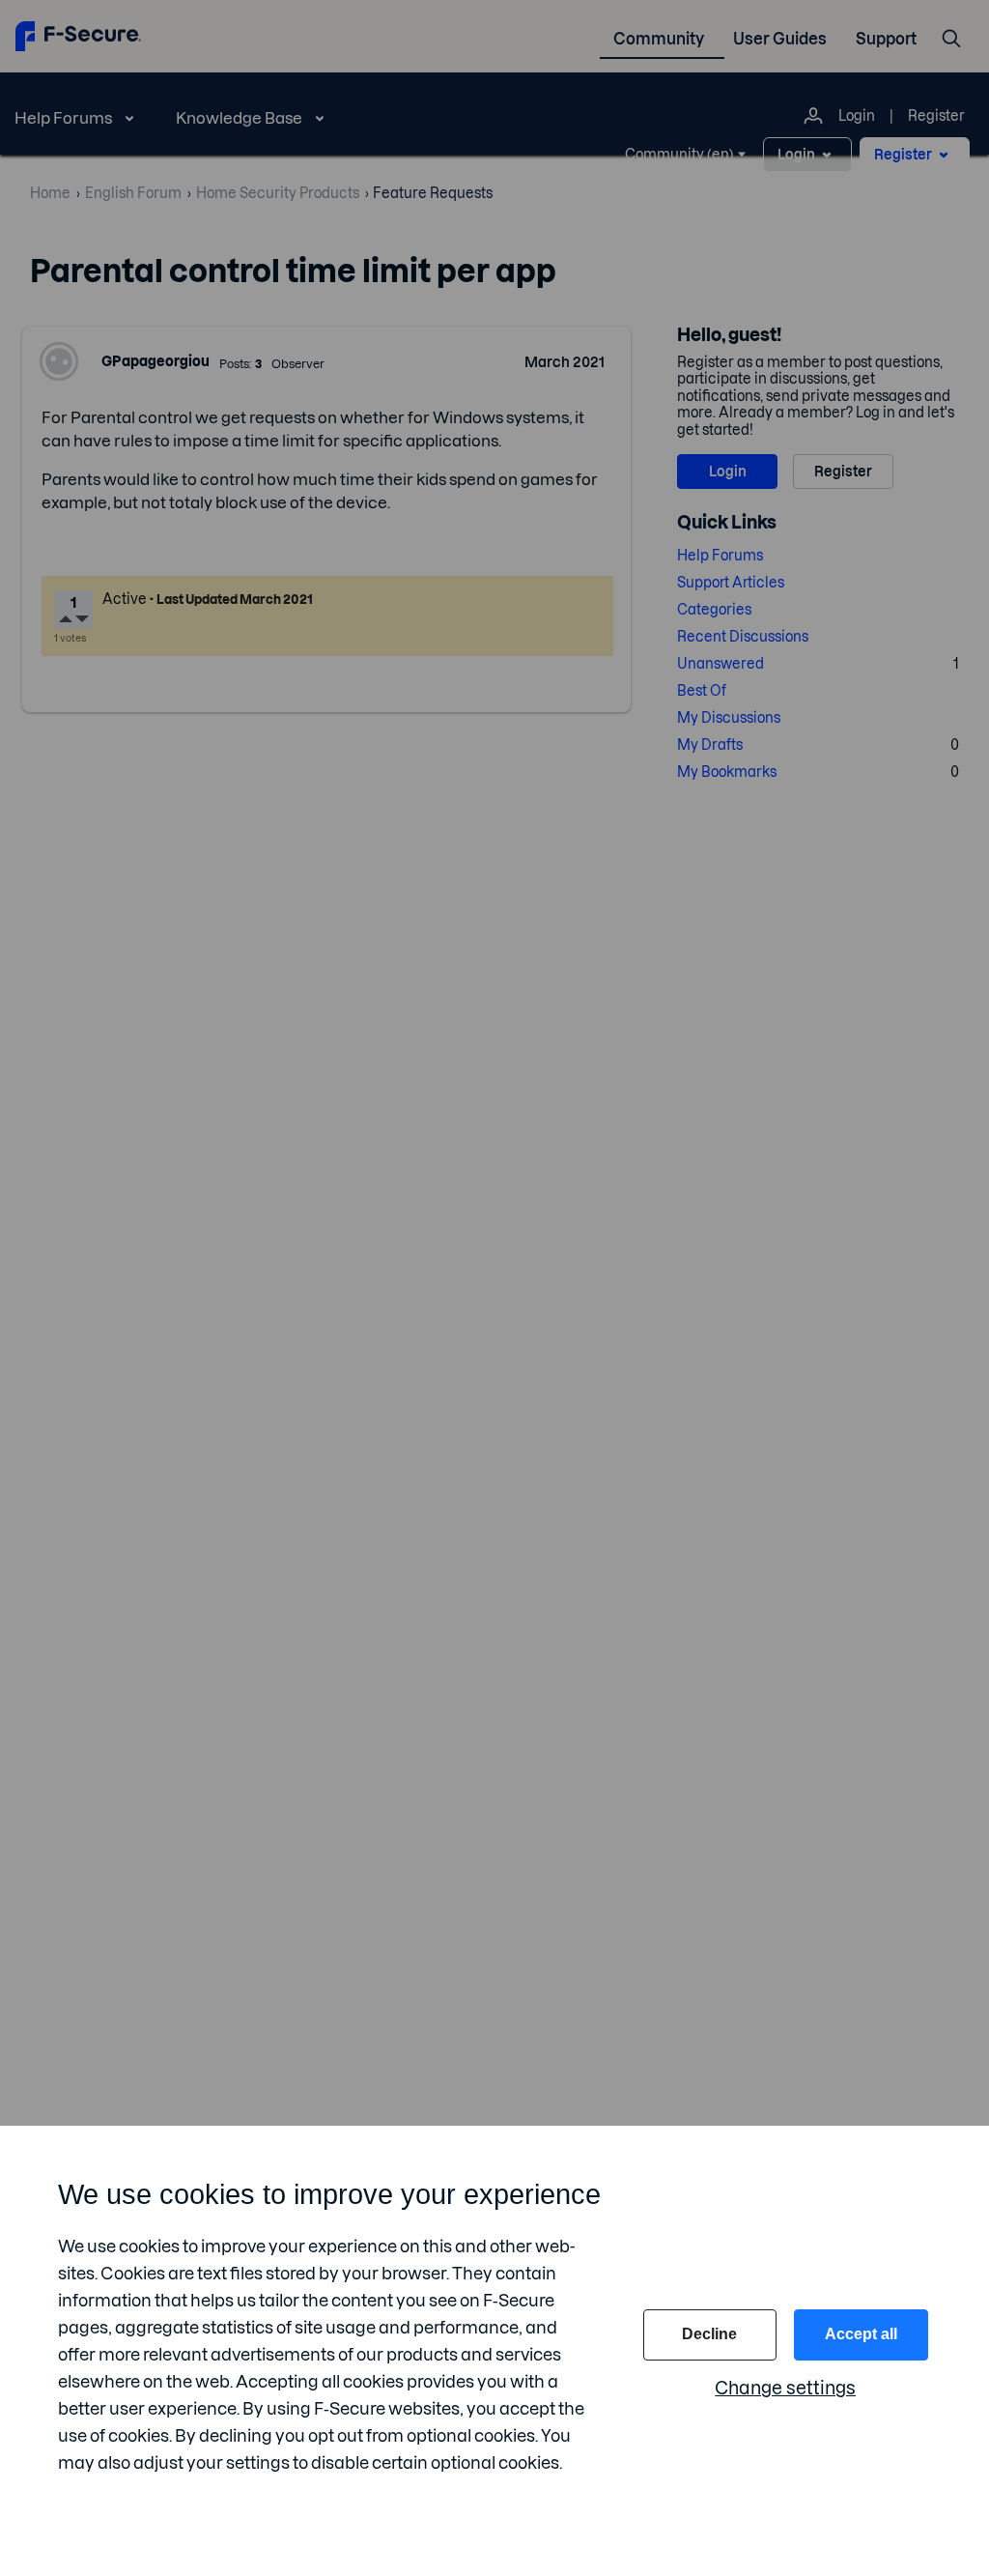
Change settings (785, 2388)
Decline (709, 2334)
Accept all (861, 2334)
